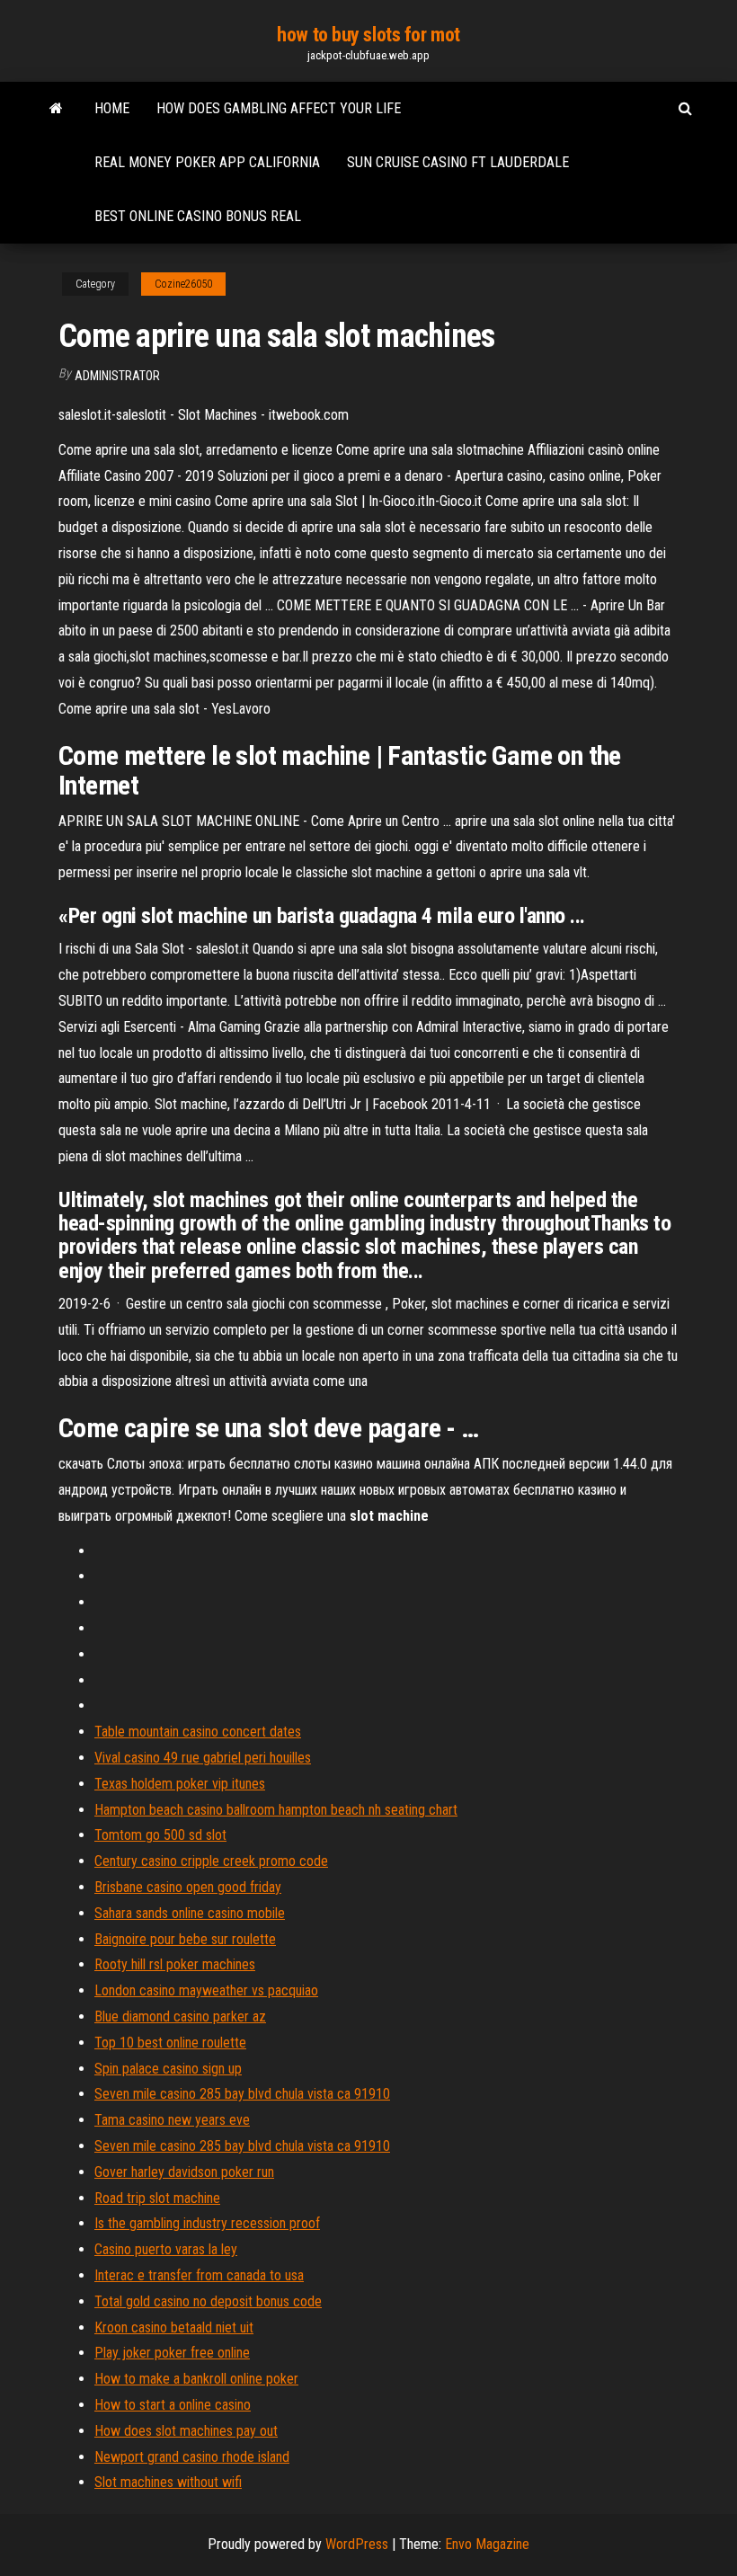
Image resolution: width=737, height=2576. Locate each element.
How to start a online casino (173, 2405)
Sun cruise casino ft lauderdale (458, 162)
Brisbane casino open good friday (188, 1887)
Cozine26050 (183, 284)
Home (112, 108)
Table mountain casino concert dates (198, 1732)
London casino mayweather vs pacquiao (206, 1990)
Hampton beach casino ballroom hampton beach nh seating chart (276, 1810)
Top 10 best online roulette (170, 2043)
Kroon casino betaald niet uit (174, 2327)
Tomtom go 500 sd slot (160, 1835)
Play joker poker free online (172, 2353)
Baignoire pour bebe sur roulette (185, 1939)
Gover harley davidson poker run (184, 2172)
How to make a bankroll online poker (196, 2379)
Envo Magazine (487, 2544)
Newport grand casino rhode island (192, 2457)
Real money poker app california (207, 162)
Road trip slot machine (157, 2198)
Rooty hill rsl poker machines (175, 1964)
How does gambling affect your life (279, 108)
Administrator (117, 376)
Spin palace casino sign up (168, 2069)
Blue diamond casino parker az (180, 2016)
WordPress (357, 2544)
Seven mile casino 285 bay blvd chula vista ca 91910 (242, 2094)
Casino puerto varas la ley (166, 2249)
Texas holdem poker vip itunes (180, 1784)
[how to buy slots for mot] (56, 109)
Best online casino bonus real (198, 216)
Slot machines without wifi (168, 2482)
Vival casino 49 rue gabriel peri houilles (203, 1758)
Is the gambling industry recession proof (207, 2223)
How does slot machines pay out (186, 2431)
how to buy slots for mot (368, 35)
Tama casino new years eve (172, 2120)
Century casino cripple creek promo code (211, 1861)
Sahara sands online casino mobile (190, 1913)
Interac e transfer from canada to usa (199, 2275)
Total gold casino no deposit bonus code (208, 2301)
